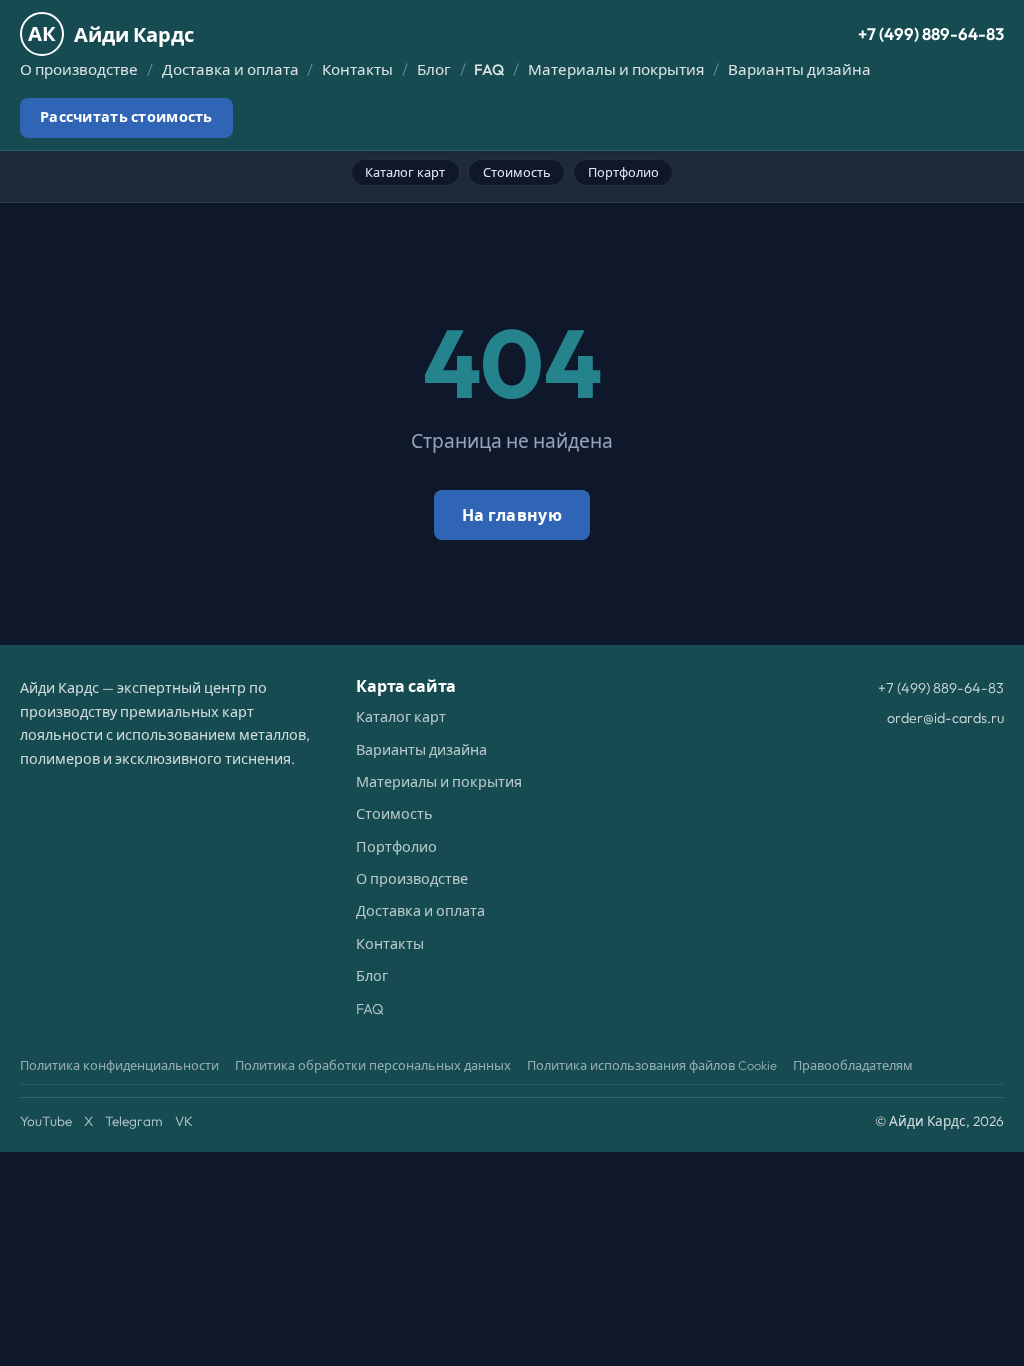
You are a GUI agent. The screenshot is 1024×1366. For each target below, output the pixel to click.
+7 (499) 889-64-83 (931, 33)
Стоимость (517, 172)
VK (184, 1121)
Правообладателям (853, 1065)
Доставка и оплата (230, 69)
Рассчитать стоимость (126, 117)
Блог (434, 69)
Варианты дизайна (799, 69)
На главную (512, 515)
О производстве (79, 69)
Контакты (357, 69)
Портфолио (623, 172)
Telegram (134, 1121)
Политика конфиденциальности (119, 1065)
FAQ (489, 69)
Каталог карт (405, 172)
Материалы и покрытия (616, 69)
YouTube (46, 1121)
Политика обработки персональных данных (373, 1065)
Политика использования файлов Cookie (652, 1065)
